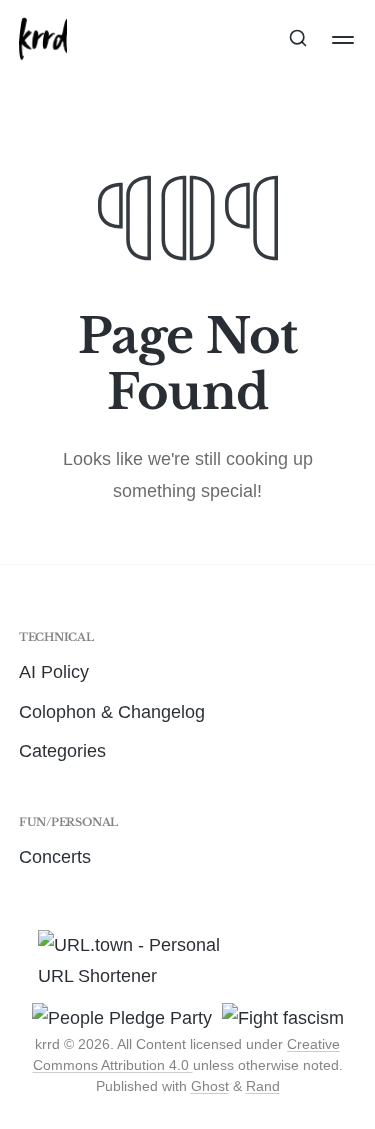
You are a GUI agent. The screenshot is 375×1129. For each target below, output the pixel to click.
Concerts (55, 857)
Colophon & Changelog (112, 712)
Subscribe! (188, 131)
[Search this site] (298, 40)
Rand (263, 1086)
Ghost (210, 1086)
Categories (62, 751)
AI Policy (54, 672)
